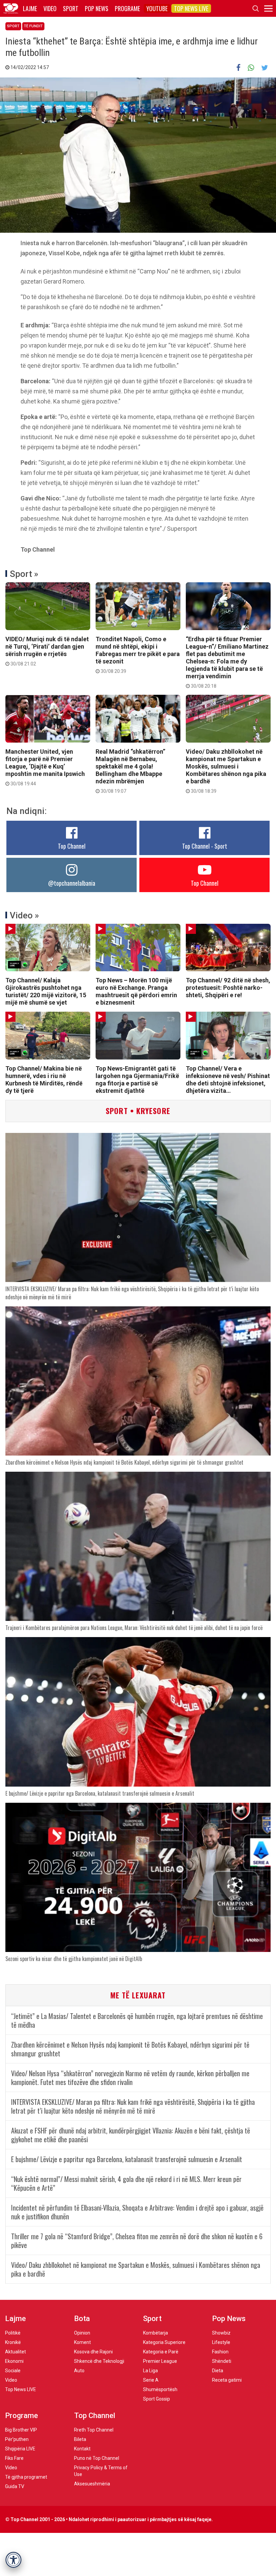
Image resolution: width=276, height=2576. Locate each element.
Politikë (13, 2333)
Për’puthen (17, 2439)
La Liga (150, 2371)
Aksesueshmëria (92, 2484)
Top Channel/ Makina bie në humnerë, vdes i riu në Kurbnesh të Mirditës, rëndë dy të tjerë (44, 1080)
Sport (71, 8)
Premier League (160, 2361)
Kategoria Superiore (164, 2342)
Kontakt (82, 2449)
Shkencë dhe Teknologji (99, 2361)
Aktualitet (15, 2352)
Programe (127, 8)
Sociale (13, 2371)
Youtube (157, 8)
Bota (82, 2319)
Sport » (24, 574)
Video (50, 8)
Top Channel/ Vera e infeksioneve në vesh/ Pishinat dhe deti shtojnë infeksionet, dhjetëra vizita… (228, 1080)
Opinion (82, 2333)
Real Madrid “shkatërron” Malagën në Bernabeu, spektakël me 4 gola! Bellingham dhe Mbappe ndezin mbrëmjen (130, 771)
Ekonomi (14, 2361)
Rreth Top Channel (94, 2430)
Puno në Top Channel (97, 2458)
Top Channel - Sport (205, 846)
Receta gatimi (227, 2380)
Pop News (97, 8)
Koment (82, 2342)
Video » (24, 915)
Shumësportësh (160, 2389)
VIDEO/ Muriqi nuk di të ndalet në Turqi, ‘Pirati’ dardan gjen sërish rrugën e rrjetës (47, 651)
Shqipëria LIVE (20, 2449)
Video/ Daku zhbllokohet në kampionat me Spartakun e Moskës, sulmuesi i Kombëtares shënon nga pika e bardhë (226, 771)
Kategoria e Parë (161, 2352)
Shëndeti (222, 2361)
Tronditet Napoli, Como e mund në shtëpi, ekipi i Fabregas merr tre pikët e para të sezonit (138, 655)
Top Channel (72, 846)
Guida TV (15, 2486)
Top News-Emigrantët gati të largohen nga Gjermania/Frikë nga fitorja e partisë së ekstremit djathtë (137, 1080)
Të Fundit (33, 26)
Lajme (30, 8)
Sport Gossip (157, 2399)
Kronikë (13, 2342)
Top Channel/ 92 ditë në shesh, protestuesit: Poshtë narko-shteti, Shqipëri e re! (228, 988)
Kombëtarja (156, 2333)
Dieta (218, 2371)
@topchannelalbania (72, 883)
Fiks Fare (14, 2458)
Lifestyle (221, 2342)
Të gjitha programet (26, 2477)
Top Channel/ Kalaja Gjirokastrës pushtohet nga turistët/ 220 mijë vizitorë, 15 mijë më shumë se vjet (46, 991)
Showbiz (221, 2333)
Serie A (151, 2380)
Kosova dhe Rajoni (93, 2352)
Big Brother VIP (21, 2430)
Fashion (220, 2352)
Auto (79, 2371)
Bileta (80, 2439)
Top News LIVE (191, 8)
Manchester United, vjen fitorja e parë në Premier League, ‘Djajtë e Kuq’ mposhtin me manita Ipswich (45, 767)
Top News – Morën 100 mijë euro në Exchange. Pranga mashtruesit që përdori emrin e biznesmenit (136, 991)
